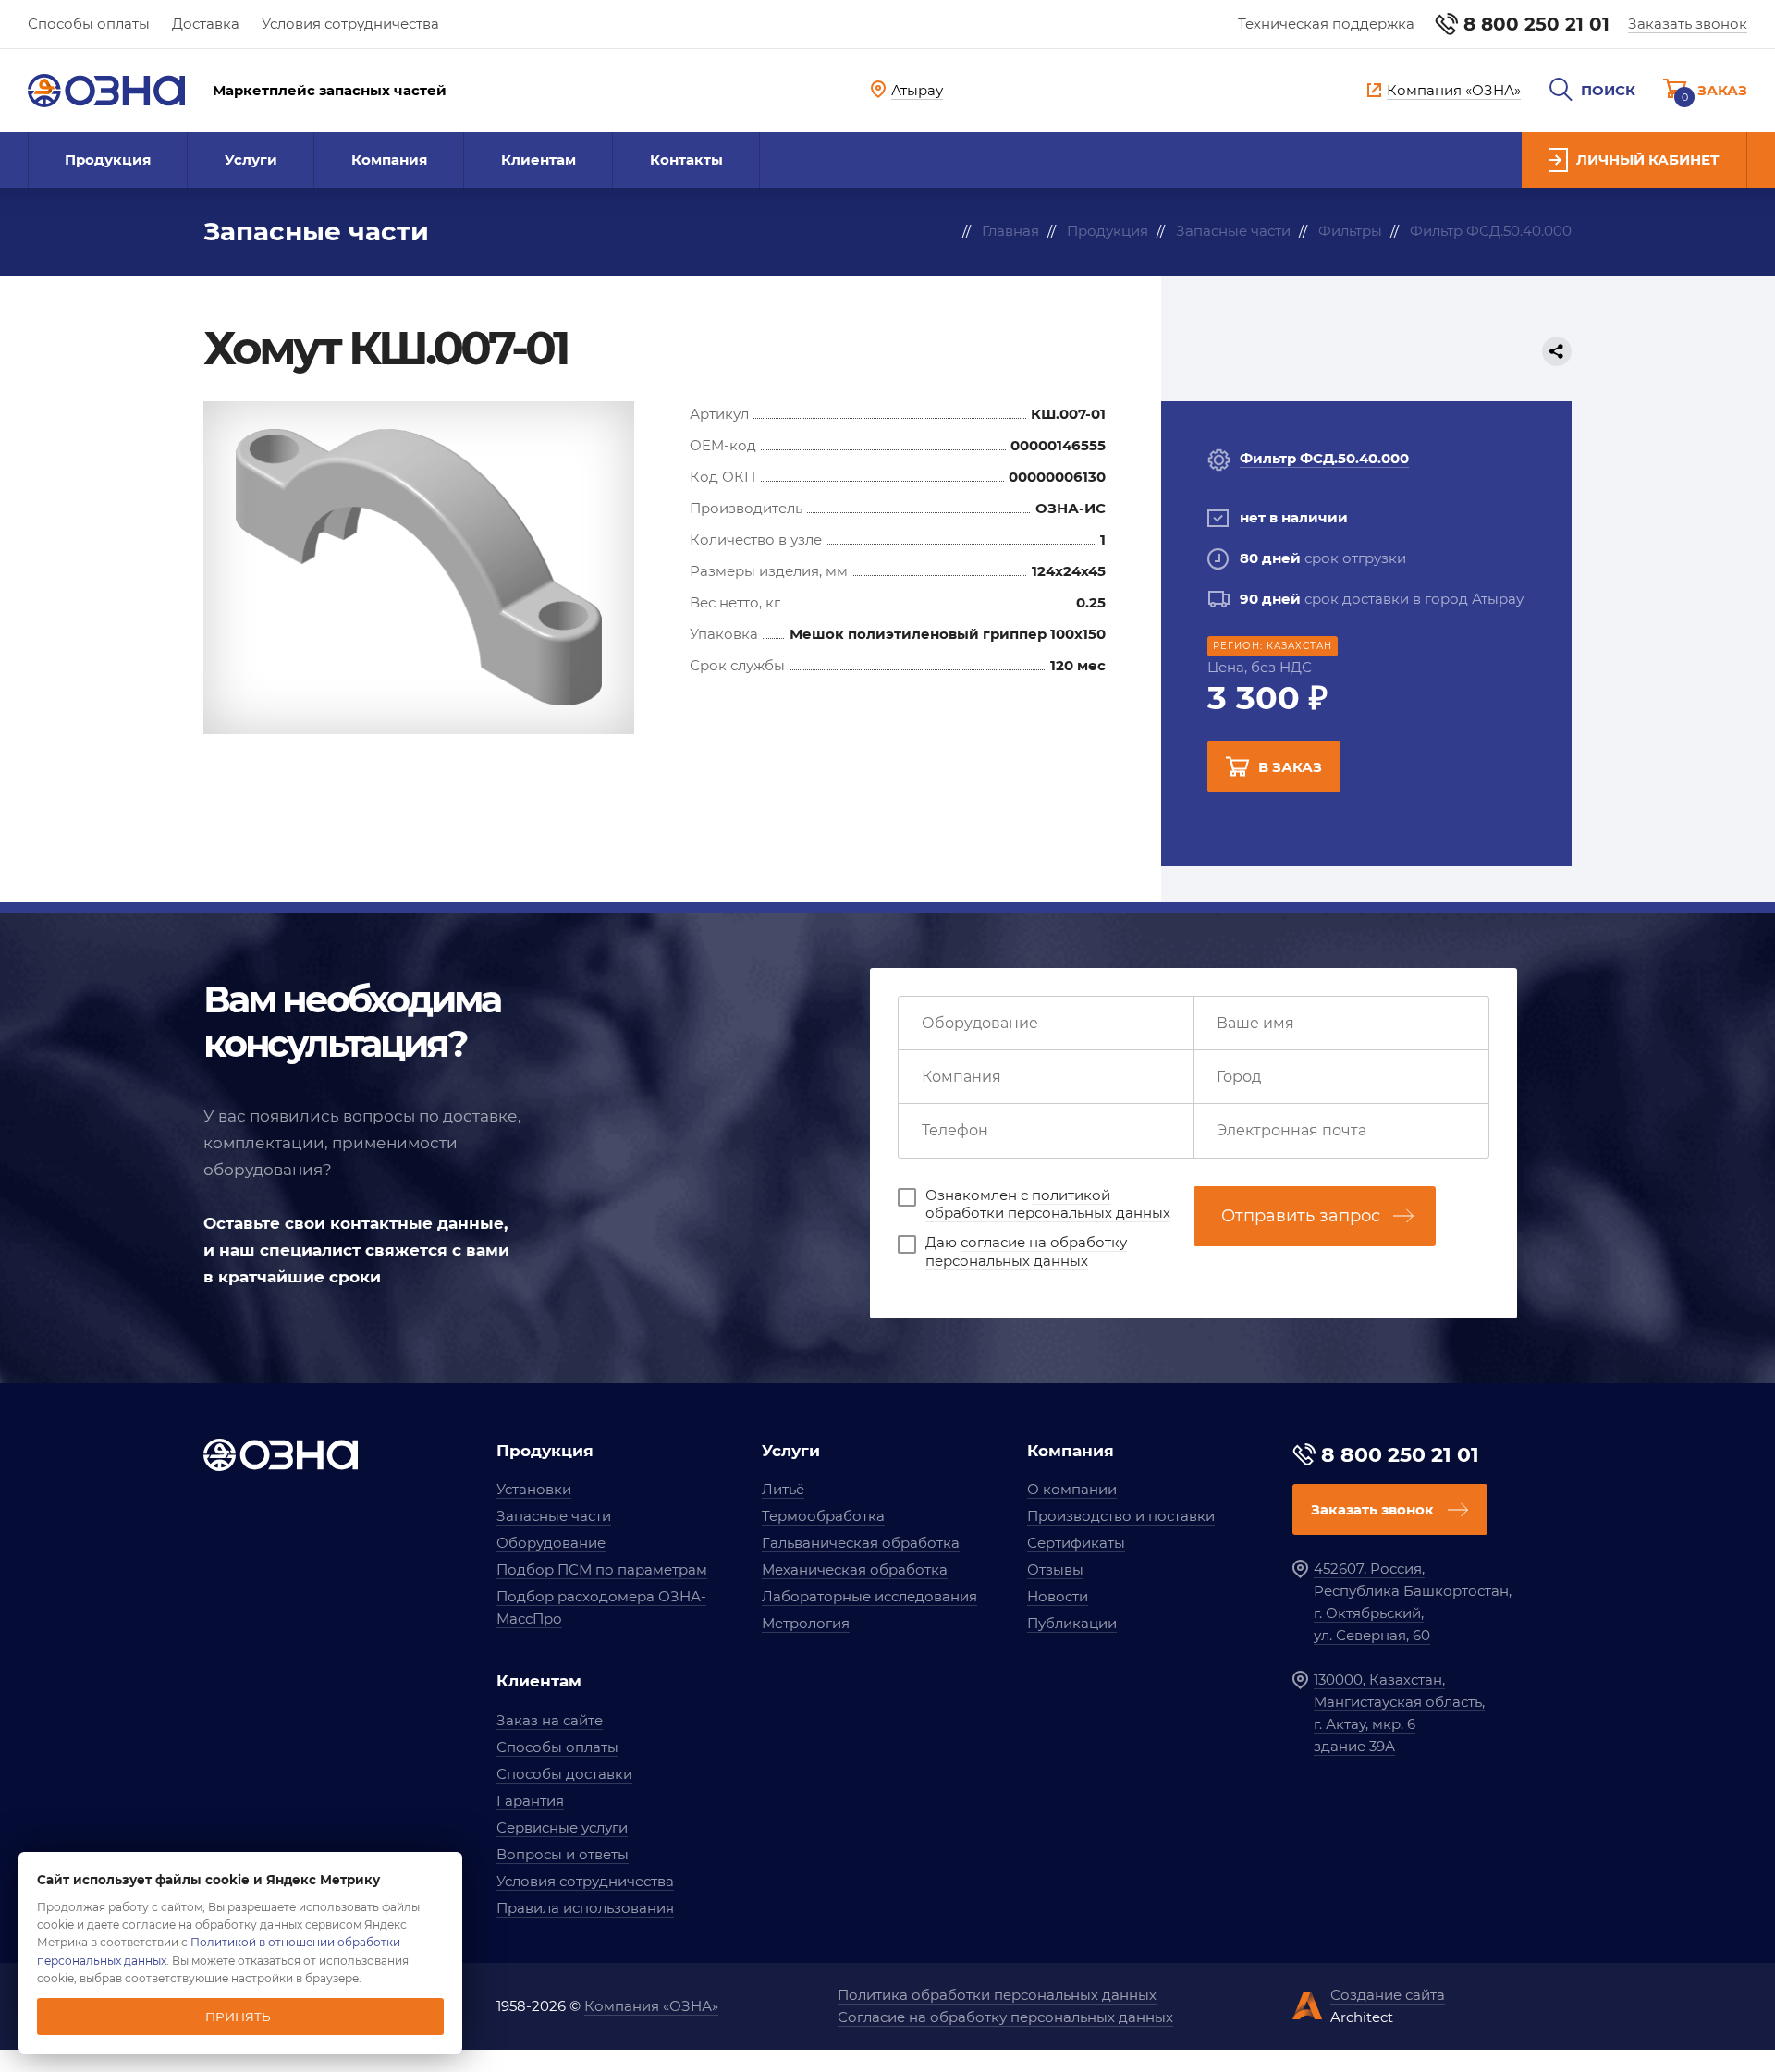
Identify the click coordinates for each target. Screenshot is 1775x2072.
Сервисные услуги (562, 1827)
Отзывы (1055, 1569)
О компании (1072, 1489)
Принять (238, 2017)
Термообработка (823, 1516)
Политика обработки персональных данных (997, 1995)
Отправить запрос (1301, 1216)
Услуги (251, 159)
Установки (534, 1489)
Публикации (1072, 1623)
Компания (389, 159)
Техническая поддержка (1326, 24)
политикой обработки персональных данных (1048, 1204)
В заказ (1290, 767)
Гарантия (530, 1801)
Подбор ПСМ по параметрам (602, 1569)
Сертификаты (1076, 1543)
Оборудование (551, 1543)
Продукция (108, 159)
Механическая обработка (855, 1569)
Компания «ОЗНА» (651, 2006)
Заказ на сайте (550, 1720)
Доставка (206, 24)
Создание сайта (1388, 1995)
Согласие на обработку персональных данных (1005, 2017)
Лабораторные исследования (869, 1596)
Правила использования (585, 1908)
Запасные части (554, 1516)
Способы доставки (564, 1774)
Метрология (806, 1623)
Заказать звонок (1688, 24)
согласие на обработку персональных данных (1026, 1251)
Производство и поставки (1121, 1516)
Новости (1058, 1596)
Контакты (686, 159)
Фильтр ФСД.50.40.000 (1324, 458)
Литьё (783, 1489)
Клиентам (539, 159)
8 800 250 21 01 (1536, 24)
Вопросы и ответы (563, 1854)
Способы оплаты (89, 24)
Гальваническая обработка (861, 1543)
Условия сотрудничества (350, 24)
